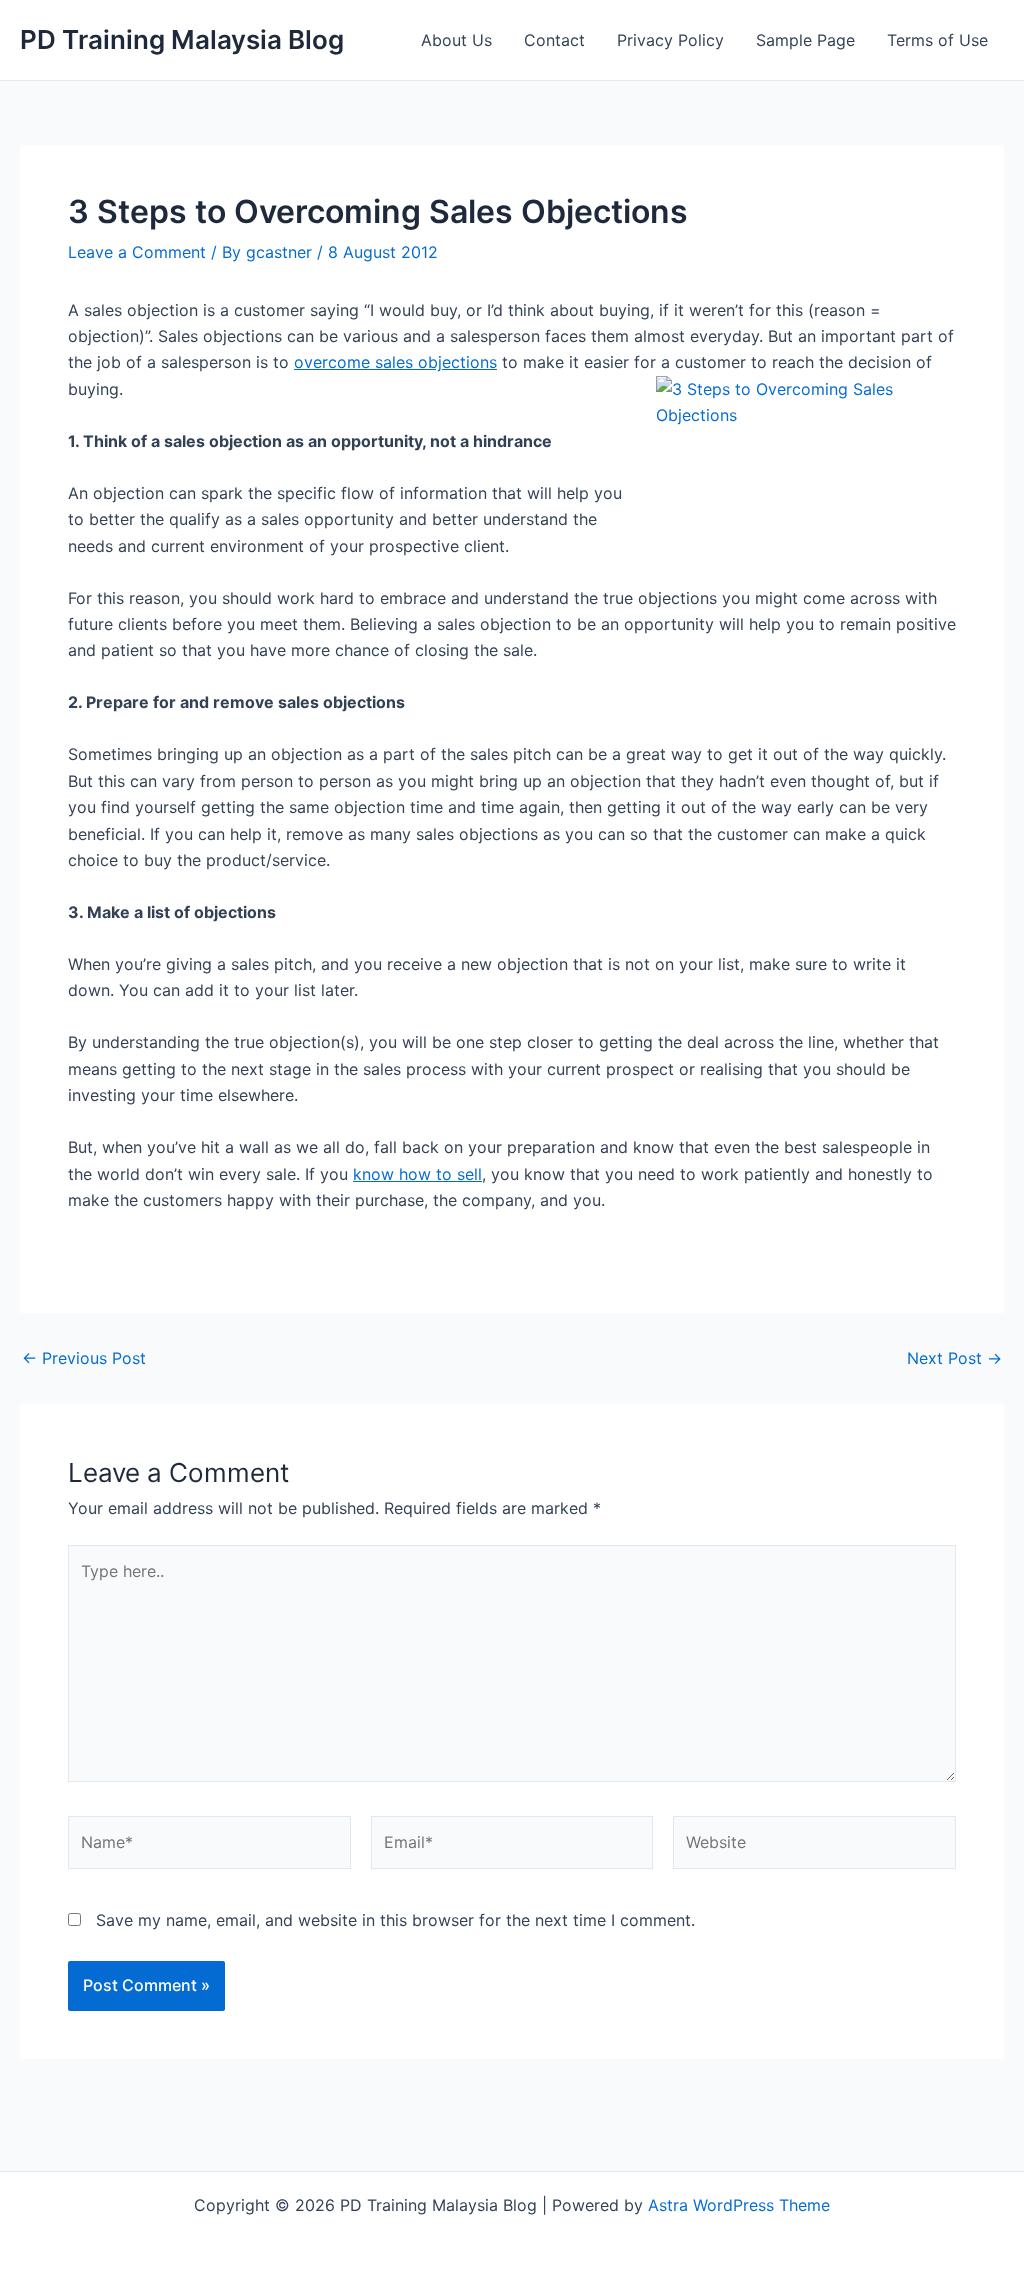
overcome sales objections (395, 362)
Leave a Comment (137, 252)
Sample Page (805, 40)
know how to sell (417, 1174)
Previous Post (84, 1358)
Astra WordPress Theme (739, 2205)
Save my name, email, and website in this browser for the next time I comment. (395, 1920)
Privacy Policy (670, 40)
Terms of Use (937, 40)
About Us (456, 40)
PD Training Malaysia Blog (182, 39)
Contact (554, 40)
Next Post (954, 1358)
